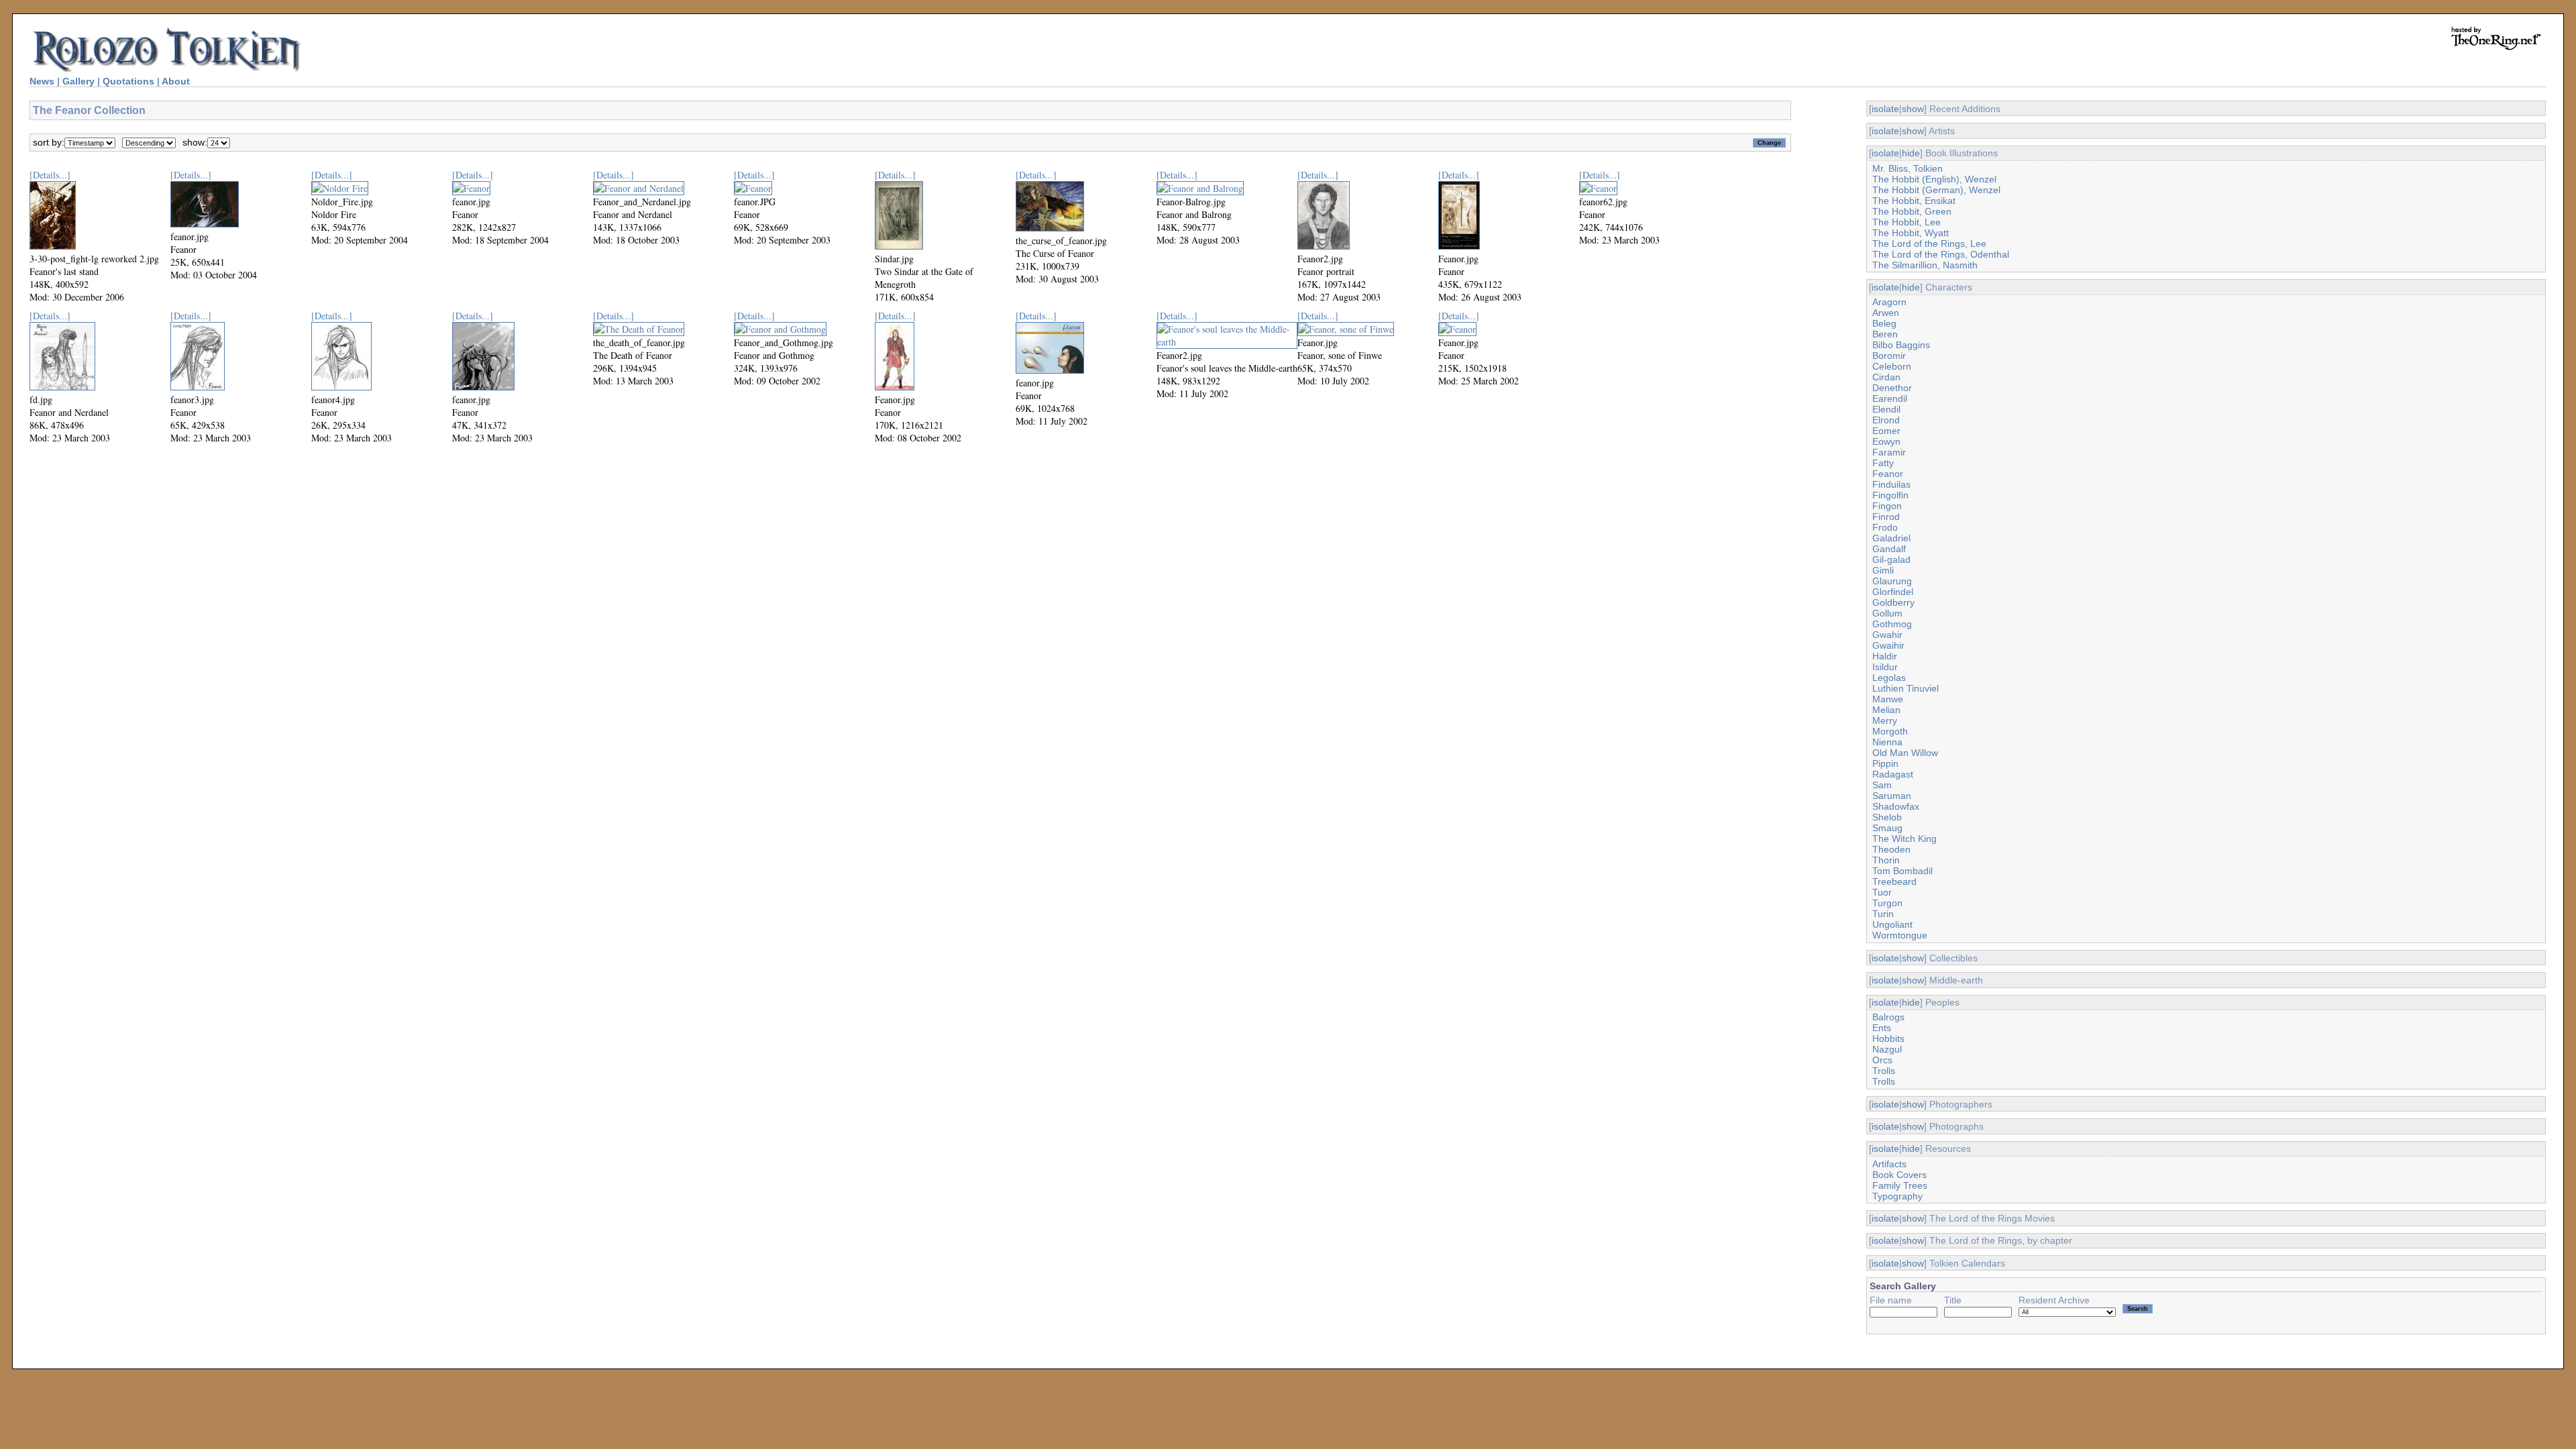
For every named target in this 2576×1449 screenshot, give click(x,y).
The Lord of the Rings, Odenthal (1941, 254)
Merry (1885, 720)
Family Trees (1900, 1185)
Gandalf (1889, 549)
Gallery (78, 81)
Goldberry (1893, 602)
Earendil (1890, 398)
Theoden (1891, 849)
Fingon (1887, 506)
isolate (1885, 109)
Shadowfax (1896, 806)
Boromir (1889, 356)
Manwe (1888, 699)
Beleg (1884, 323)
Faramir (1889, 452)
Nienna (1887, 742)
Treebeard (1894, 881)
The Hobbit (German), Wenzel (1936, 190)
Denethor (1892, 388)
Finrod (1886, 517)
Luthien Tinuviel (1906, 688)
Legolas (1889, 678)
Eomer (1886, 431)
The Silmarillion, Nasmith (1925, 265)
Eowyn (1886, 441)
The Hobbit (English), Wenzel (1934, 179)
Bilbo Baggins (1901, 345)
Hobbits (1888, 1038)
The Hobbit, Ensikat (1914, 201)
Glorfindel (1893, 592)
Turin (1883, 914)
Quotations (128, 81)
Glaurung (1892, 581)
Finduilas (1891, 484)
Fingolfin (1890, 495)
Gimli (1883, 570)
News (42, 81)
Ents (1882, 1028)
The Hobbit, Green (1912, 211)
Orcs (1882, 1060)
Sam (1882, 785)
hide (1911, 153)
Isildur (1885, 667)
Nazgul (1887, 1049)
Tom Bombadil (1902, 871)
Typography (1897, 1196)
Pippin (1885, 763)
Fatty (1883, 463)
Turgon (1887, 903)
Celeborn (1892, 366)
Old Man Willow (1905, 753)
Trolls (1884, 1071)
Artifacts (1889, 1164)
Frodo (1885, 527)
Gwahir (1887, 635)
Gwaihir (1888, 645)
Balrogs (1888, 1017)
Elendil (1886, 409)
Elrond (1886, 420)
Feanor (1888, 474)
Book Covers (1899, 1175)
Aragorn (1889, 302)
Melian (1886, 710)
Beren (1885, 334)
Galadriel (1891, 538)
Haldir (1885, 656)
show (1913, 109)
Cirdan (1886, 377)
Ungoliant (1892, 924)
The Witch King (1904, 839)
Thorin (1886, 860)
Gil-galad (1891, 559)
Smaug (1887, 828)
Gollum (1887, 613)
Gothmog (1892, 624)
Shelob (1887, 817)
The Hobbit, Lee (1907, 222)
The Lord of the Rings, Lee (1929, 244)
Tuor (1882, 892)
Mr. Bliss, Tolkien (1908, 168)
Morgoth (1890, 731)
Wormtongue (1900, 935)
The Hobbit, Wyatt (1911, 233)
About (176, 81)
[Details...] (50, 175)
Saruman (1892, 796)
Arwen (1886, 313)
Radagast (1893, 774)
